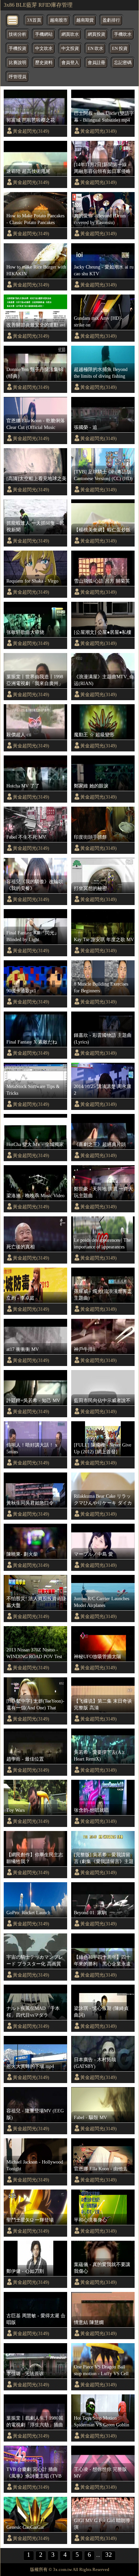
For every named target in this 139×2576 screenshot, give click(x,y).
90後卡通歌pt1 (21, 991)
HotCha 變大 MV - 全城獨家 (35, 1144)
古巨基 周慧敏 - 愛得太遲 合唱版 (36, 2319)
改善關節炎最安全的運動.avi (36, 325)
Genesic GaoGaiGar (25, 2527)
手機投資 (18, 49)
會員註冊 (96, 63)
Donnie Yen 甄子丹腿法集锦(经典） (35, 373)
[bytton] (13, 20)
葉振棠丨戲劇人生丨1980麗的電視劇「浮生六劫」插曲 (35, 2421)
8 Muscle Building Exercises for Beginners (101, 987)
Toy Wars (16, 1810)
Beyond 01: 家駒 (90, 1913)
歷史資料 (44, 63)
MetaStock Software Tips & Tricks (33, 1090)
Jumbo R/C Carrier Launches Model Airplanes (102, 1602)
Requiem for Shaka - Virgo (32, 581)
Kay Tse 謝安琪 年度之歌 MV (104, 939)
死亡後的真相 (21, 1247)
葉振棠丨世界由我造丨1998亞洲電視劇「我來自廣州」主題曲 (35, 680)
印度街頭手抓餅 (90, 837)
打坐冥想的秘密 (90, 888)
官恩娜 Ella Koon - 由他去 (101, 2169)
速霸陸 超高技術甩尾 (28, 171)
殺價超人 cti (19, 735)
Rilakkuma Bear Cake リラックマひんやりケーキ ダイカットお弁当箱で (103, 1500)
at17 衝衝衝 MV (23, 1349)
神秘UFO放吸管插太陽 (98, 1656)
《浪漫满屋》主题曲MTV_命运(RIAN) (104, 680)
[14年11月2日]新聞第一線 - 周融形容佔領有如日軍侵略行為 (102, 168)
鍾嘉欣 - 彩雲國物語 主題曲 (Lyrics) (103, 1038)
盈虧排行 (111, 20)
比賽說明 (18, 63)
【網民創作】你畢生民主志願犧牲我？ (35, 1858)
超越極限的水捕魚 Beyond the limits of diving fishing (101, 373)
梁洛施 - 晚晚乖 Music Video (35, 1196)
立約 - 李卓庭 (20, 1298)
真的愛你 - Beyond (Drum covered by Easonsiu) (100, 219)
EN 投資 (120, 49)
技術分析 (18, 34)
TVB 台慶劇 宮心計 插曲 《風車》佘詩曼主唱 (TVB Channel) (34, 2473)
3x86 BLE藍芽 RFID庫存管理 (38, 5)
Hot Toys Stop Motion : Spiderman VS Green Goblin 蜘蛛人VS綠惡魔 (102, 2422)
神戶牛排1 (85, 1349)
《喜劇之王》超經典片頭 (100, 1144)
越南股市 (59, 20)
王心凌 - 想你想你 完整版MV (100, 2473)
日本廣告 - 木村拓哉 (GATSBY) (95, 2063)
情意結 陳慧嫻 (89, 2322)
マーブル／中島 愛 (93, 1554)
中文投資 (70, 49)
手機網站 (44, 34)
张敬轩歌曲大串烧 (25, 632)
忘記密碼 (123, 63)
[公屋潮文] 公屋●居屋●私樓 (103, 632)
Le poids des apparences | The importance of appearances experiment (102, 1244)
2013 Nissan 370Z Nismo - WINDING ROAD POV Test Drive (34, 1653)
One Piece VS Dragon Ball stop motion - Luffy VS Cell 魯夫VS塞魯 (101, 2370)
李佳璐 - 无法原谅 (25, 2373)
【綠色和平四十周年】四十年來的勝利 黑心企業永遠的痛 (102, 1961)
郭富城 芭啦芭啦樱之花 (31, 120)
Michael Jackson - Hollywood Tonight (35, 2165)
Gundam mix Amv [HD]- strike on (98, 321)
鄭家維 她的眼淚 (91, 786)
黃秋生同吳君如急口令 (30, 1503)
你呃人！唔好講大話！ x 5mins (32, 1448)
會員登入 (70, 63)
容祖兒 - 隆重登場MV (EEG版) (35, 2114)
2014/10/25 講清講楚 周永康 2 (103, 1090)
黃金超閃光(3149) (31, 131)
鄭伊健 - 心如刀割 (25, 2271)
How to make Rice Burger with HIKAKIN (36, 270)
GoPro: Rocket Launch (28, 1913)
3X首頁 (34, 20)
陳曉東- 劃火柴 (22, 1554)
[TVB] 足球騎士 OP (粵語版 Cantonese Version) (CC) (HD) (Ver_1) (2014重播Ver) (103, 475)
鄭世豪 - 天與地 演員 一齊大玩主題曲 (103, 1192)
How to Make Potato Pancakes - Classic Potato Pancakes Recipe (35, 219)
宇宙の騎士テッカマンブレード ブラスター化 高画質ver (35, 1961)
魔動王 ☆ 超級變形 (94, 735)
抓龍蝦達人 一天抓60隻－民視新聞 (35, 526)
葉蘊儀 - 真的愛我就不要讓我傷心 (102, 2268)
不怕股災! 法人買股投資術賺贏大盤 (36, 1602)
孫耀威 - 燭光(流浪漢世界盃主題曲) (103, 1295)
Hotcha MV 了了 (23, 786)
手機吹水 (123, 34)
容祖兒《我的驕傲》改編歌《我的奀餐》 (35, 885)
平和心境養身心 (90, 2220)
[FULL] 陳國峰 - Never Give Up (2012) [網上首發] (103, 1448)
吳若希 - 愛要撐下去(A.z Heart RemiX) (99, 1756)
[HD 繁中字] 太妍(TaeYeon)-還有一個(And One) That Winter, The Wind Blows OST (35, 1705)
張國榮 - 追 (86, 427)
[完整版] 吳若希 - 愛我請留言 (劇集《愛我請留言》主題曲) (104, 1858)
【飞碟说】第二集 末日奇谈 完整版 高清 (103, 1704)
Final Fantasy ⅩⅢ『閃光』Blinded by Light (33, 936)
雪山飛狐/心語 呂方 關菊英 (102, 581)
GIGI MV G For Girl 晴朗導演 (102, 2524)
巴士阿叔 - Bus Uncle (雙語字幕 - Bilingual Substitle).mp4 (104, 117)
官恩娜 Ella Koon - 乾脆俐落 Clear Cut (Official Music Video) (36, 424)
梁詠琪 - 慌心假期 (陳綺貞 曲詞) (101, 2012)
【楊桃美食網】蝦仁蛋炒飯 (102, 530)
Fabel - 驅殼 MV (90, 2117)
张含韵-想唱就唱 (91, 1810)
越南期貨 (85, 20)
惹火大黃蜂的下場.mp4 (30, 2066)
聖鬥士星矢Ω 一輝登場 (30, 2220)
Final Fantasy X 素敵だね (32, 1042)
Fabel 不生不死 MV (26, 837)
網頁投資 (96, 34)
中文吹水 (44, 49)
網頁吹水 (70, 34)
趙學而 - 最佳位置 (25, 1759)
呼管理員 (18, 77)
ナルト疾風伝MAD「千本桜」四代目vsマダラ (33, 2012)
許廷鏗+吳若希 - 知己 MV (33, 1400)
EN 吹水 (95, 49)
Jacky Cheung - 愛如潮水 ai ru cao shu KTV (104, 270)
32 (109, 2555)
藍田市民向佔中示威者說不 (102, 1400)
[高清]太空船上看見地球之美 (36, 478)
